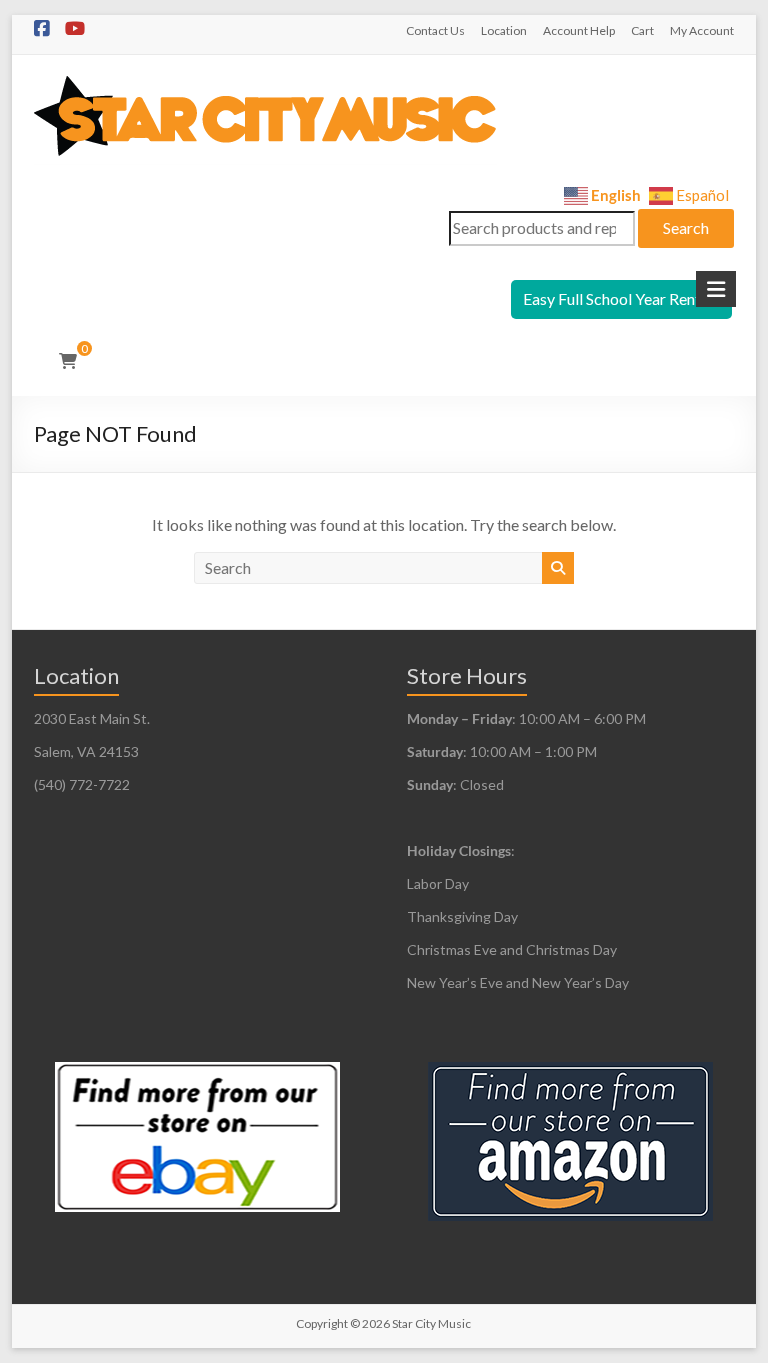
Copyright (322, 1323)
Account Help (579, 30)
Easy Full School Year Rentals (621, 298)
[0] (68, 361)
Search (686, 227)
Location (504, 30)
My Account (702, 30)
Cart (642, 30)
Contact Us (435, 30)
